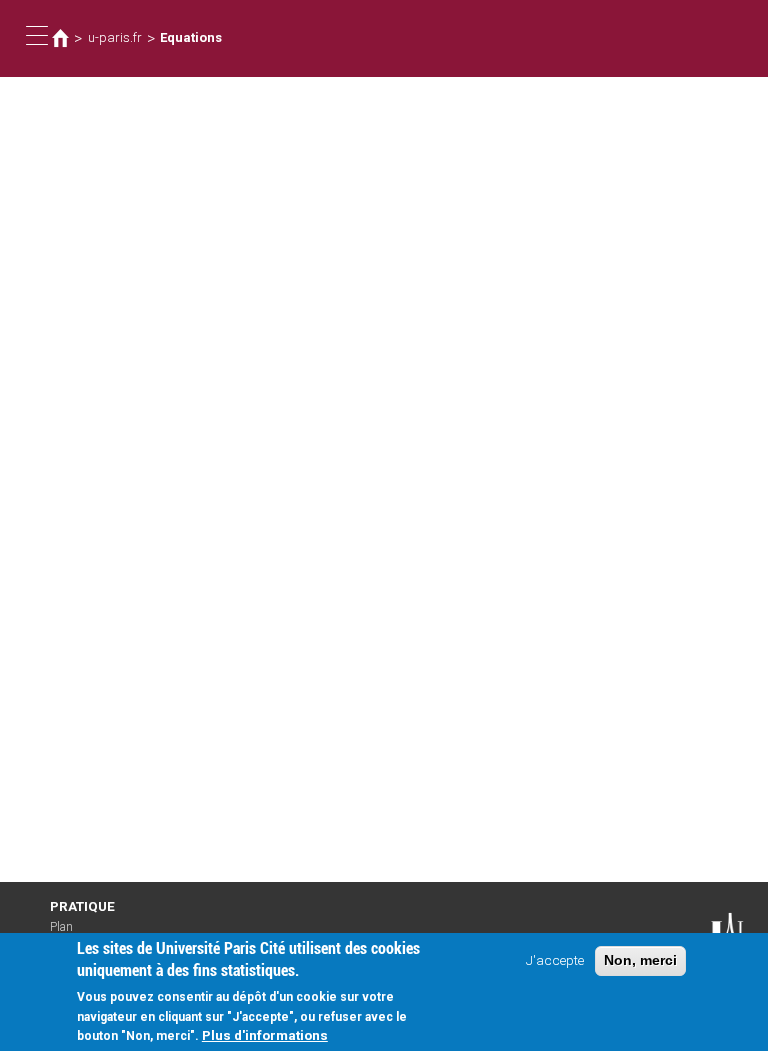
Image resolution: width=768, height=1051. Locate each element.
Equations (191, 37)
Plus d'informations (265, 1035)
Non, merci (640, 960)
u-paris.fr (115, 37)
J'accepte (555, 960)
